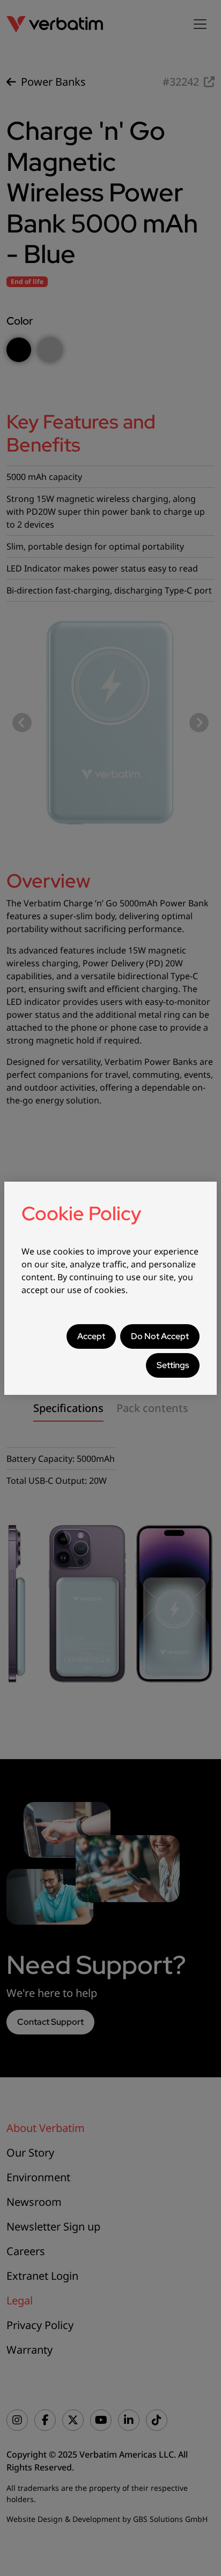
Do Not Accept (160, 1336)
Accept (91, 1336)
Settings (173, 1365)
